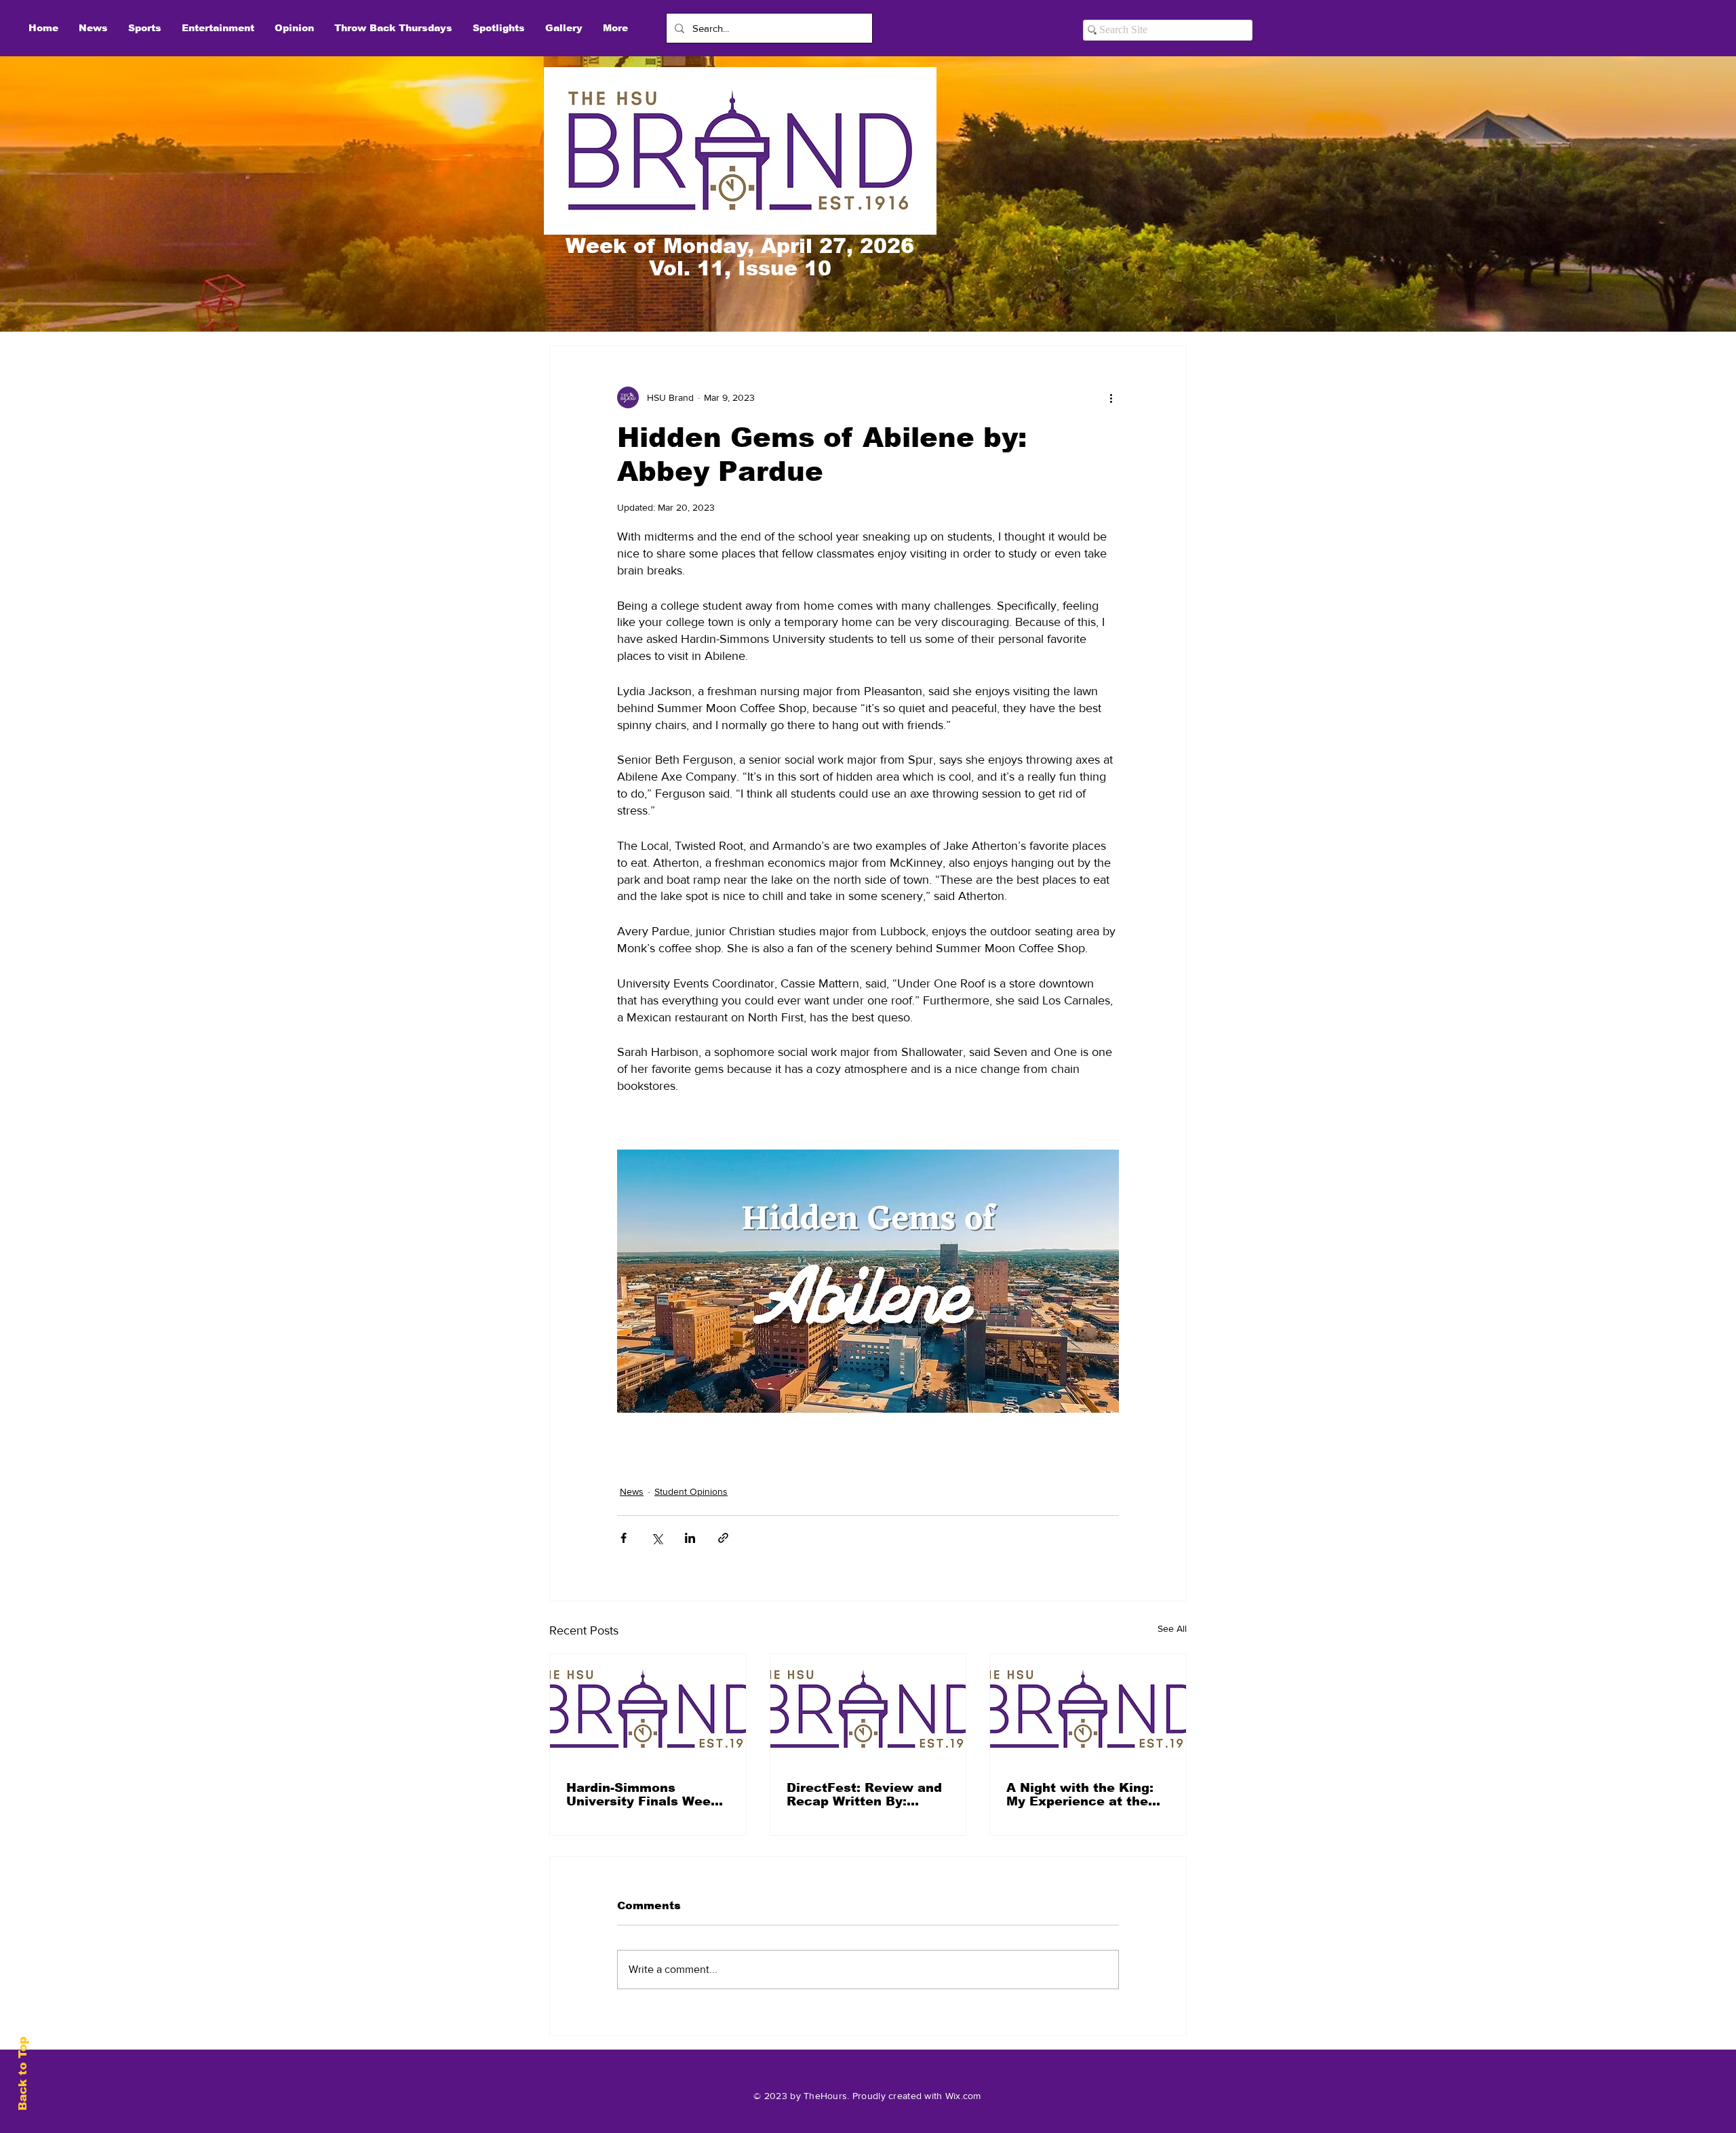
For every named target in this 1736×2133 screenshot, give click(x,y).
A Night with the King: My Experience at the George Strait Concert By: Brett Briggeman (1080, 1795)
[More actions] (1111, 397)
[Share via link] (723, 1538)
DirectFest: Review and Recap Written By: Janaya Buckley (864, 1795)
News (632, 1491)
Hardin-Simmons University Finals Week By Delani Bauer (643, 1795)
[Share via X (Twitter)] (657, 1538)
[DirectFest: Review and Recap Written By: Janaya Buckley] (868, 1709)
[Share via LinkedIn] (690, 1538)
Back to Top (23, 2074)
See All (1172, 1628)
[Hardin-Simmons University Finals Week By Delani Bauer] (648, 1709)
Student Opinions (691, 1491)
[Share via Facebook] (624, 1538)
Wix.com (963, 2096)
